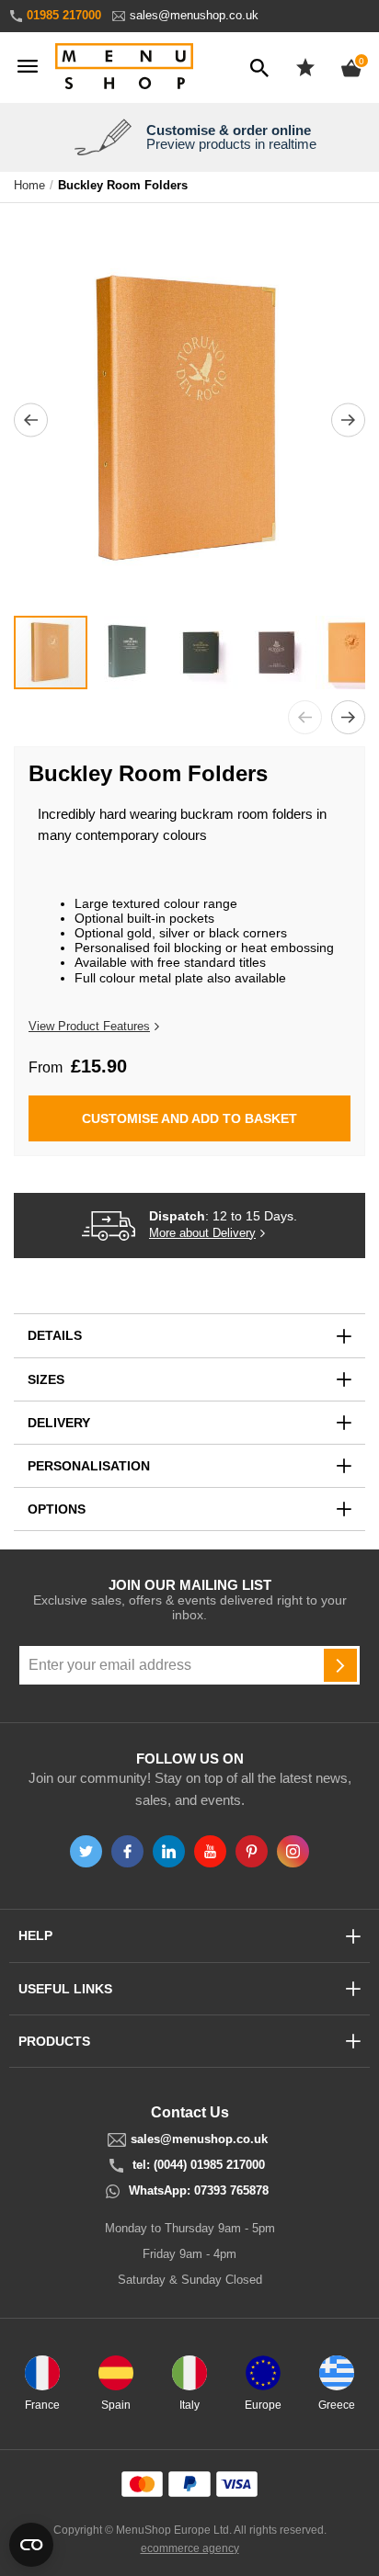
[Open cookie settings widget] (31, 2545)
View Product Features (89, 1026)
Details (55, 1335)
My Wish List (305, 67)
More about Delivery (202, 1233)
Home (29, 186)
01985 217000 (64, 15)
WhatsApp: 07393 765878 (199, 2191)
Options (57, 1509)
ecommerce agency (190, 2548)
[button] (31, 420)
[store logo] (124, 68)
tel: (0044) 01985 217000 (199, 2165)
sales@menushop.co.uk (194, 15)
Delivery (59, 1423)
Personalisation (89, 1466)
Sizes (46, 1379)
